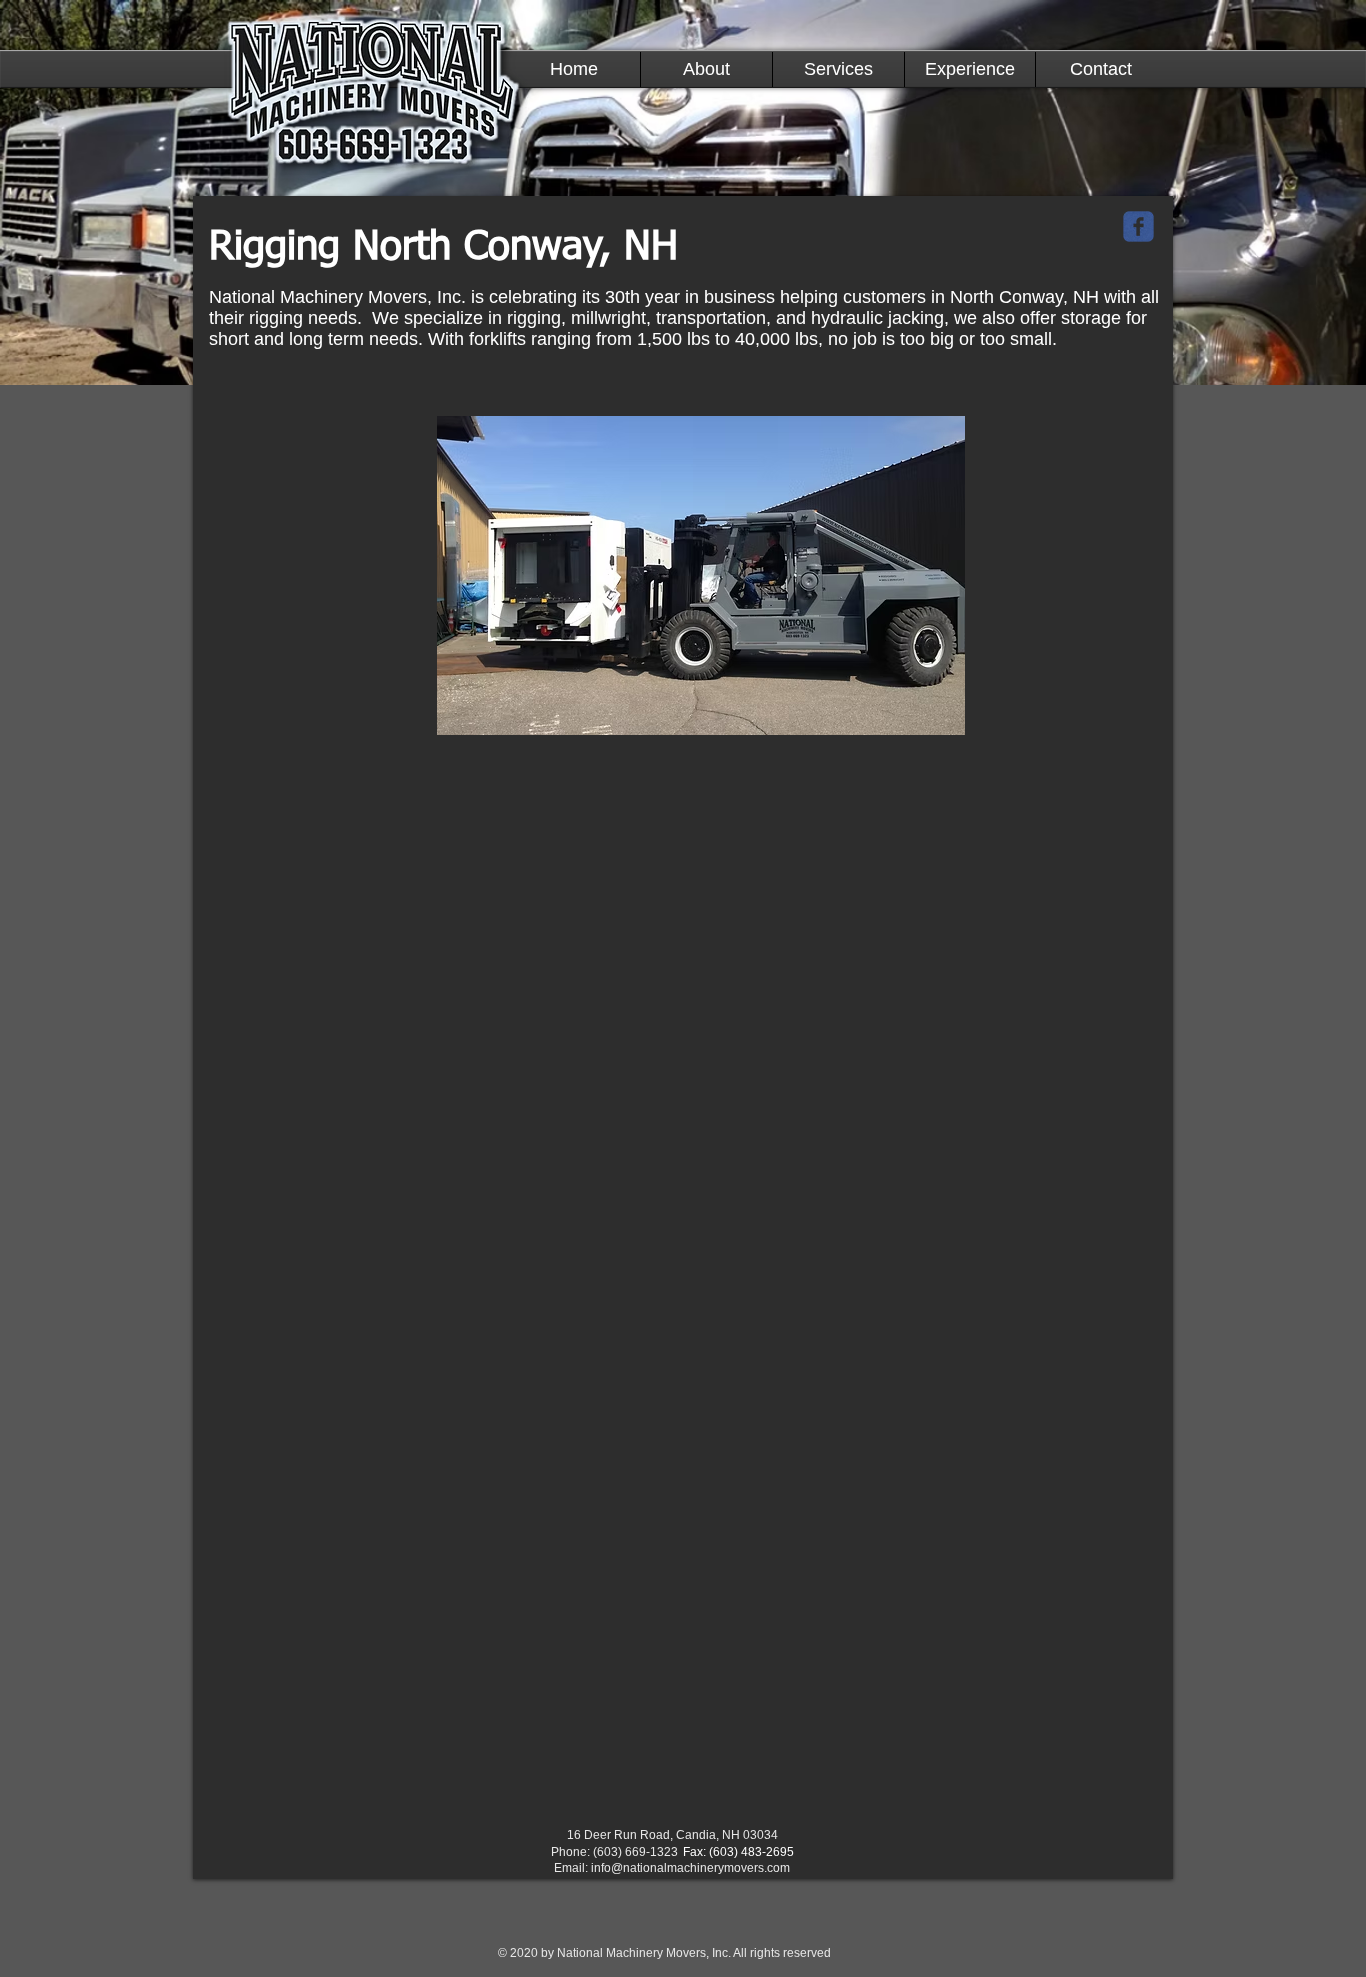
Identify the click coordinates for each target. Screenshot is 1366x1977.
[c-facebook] (1138, 226)
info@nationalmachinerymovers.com (690, 1868)
